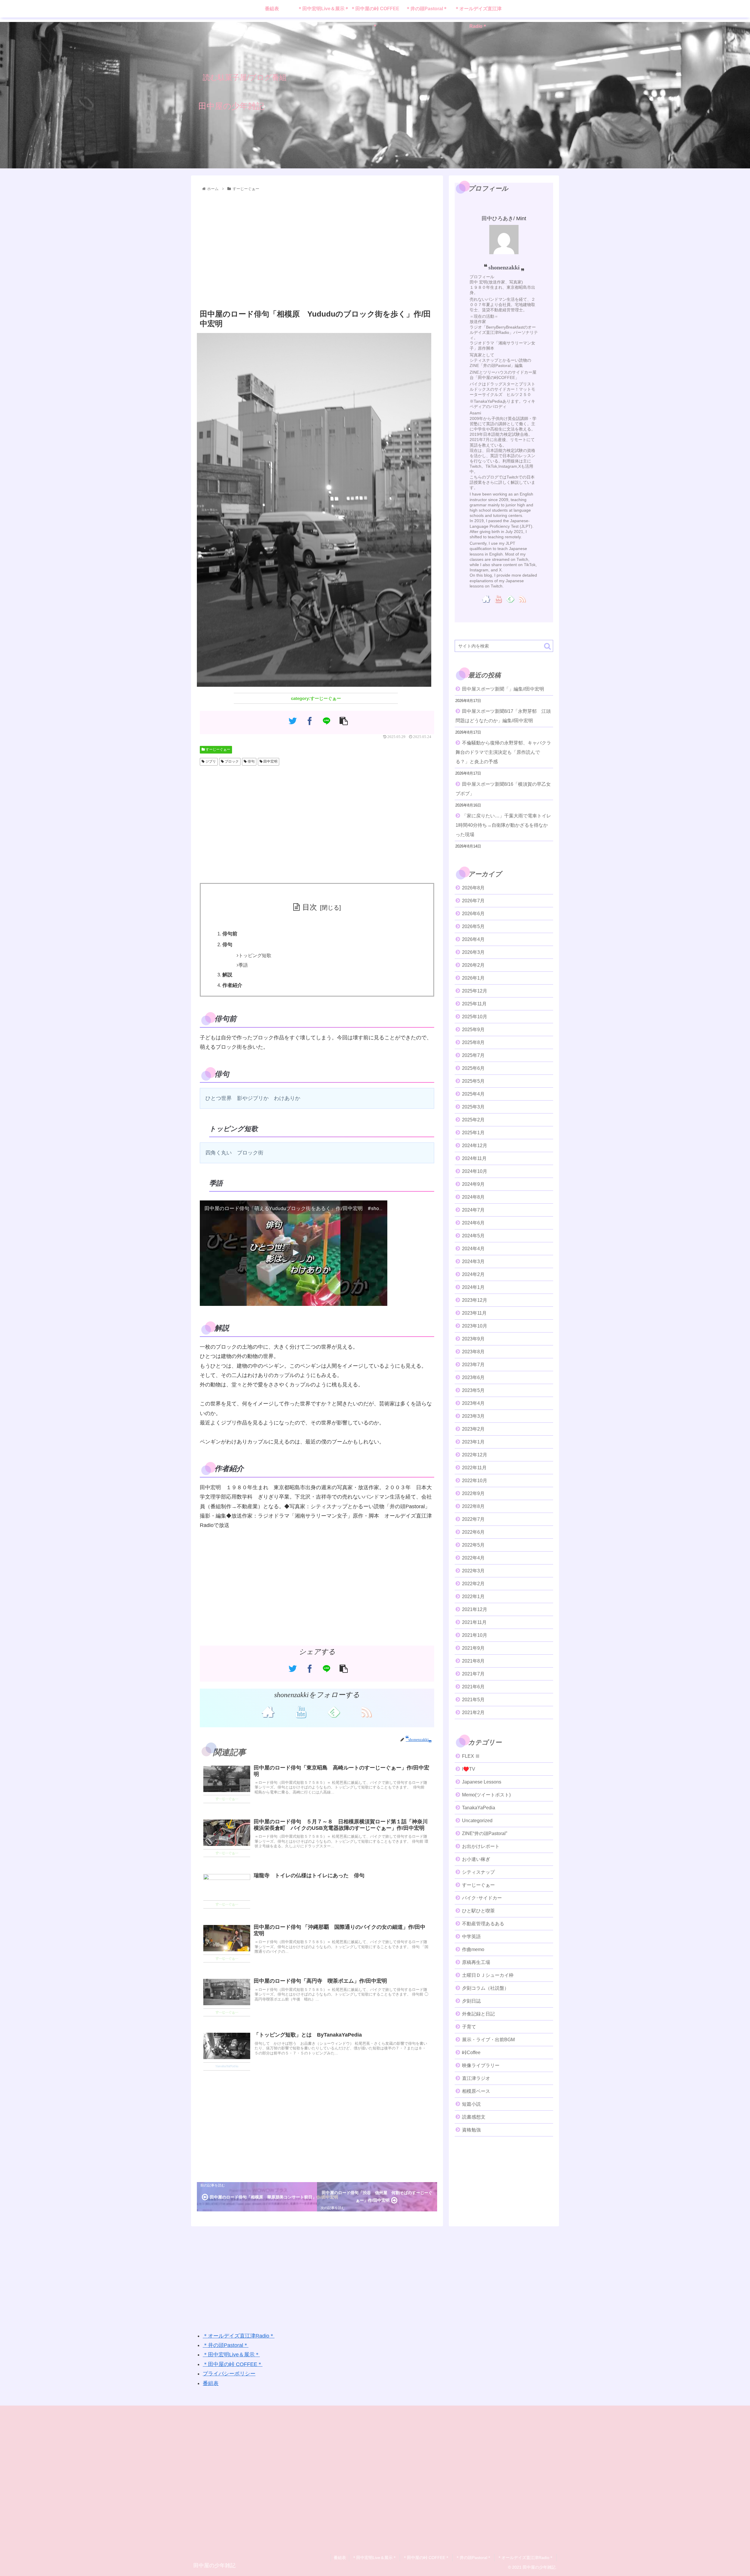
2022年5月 (473, 1545)
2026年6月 (473, 913)
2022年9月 (473, 1493)
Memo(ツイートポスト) (486, 1795)
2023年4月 (473, 1403)
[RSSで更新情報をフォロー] (366, 1711)
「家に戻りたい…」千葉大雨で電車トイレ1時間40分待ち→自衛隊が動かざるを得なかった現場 (503, 825)
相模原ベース (476, 2091)
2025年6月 (473, 1068)
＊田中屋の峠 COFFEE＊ (233, 2364)
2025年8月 (473, 1042)
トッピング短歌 (255, 955)
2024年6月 (473, 1223)
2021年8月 (473, 1661)
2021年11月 (474, 1622)
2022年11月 (474, 1467)
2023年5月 (473, 1390)
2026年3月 (473, 952)
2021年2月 (473, 1712)
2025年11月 (474, 1003)
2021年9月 (473, 1648)
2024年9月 (473, 1184)
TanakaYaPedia (479, 1807)
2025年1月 (473, 1132)
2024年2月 (473, 1274)
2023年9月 (473, 1339)
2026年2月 (473, 965)
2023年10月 (475, 1326)
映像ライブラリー (481, 2065)
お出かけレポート (481, 1846)
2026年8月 (473, 888)
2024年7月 (473, 1210)
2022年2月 (473, 1583)
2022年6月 (473, 1532)
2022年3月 (473, 1570)
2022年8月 (473, 1506)
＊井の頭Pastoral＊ (226, 2345)
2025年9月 (473, 1029)
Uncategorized (477, 1820)
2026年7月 (473, 900)
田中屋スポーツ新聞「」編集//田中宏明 (503, 689)
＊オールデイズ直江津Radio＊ (239, 2336)
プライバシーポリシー (229, 2374)
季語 (243, 965)
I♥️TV (469, 1769)
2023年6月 (473, 1377)
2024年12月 (475, 1145)
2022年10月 (475, 1480)
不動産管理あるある (483, 1923)
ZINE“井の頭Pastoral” (485, 1833)
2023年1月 (473, 1442)
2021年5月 (473, 1699)
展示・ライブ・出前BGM (488, 2039)
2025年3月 (473, 1107)
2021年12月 (475, 1609)
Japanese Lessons (482, 1782)
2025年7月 (473, 1055)
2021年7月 (473, 1674)
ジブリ (210, 761)
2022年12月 (475, 1454)
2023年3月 (473, 1416)
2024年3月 (473, 1261)
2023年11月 (474, 1313)
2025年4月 (473, 1094)
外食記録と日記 (478, 2014)
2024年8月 (473, 1197)
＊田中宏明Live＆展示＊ (231, 2355)
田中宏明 (270, 761)
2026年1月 (473, 978)
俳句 (251, 761)
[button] (547, 646)
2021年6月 (473, 1686)
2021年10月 (475, 1635)
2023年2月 (473, 1429)
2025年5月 (473, 1081)
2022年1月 (473, 1596)
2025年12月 (475, 991)
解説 (227, 975)
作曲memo (473, 1949)
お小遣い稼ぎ (476, 1859)
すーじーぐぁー (218, 749)
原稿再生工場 (476, 1962)
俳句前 (230, 934)
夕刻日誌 (471, 2001)
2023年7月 (473, 1364)
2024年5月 (473, 1235)
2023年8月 (473, 1351)
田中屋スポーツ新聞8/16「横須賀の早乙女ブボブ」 (503, 789)
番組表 (211, 2383)
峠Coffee (471, 2052)
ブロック (231, 761)
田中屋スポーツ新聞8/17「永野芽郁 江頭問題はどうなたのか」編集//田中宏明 (503, 716)
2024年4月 (473, 1248)
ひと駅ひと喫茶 (478, 1910)
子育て (469, 2026)
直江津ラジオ (476, 2078)
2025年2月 (473, 1119)
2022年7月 (473, 1519)
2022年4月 (473, 1558)
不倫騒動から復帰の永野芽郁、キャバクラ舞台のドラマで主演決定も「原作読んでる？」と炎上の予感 (503, 752)
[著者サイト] (268, 1711)
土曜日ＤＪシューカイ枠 (488, 1975)
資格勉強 (471, 2130)
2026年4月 (473, 939)
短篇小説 (471, 2104)
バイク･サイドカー (482, 1898)
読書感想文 (474, 2117)
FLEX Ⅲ (471, 1756)
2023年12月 (475, 1300)
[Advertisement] (317, 251)
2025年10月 (475, 1016)
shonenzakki (504, 267)
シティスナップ (478, 1872)
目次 (310, 907)
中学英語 (471, 1936)
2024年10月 (475, 1171)
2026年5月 (473, 926)
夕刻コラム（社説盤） (485, 1988)
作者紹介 (232, 985)
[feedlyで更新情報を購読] (333, 1711)
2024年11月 (474, 1158)
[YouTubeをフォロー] (301, 1711)
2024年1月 (473, 1287)
